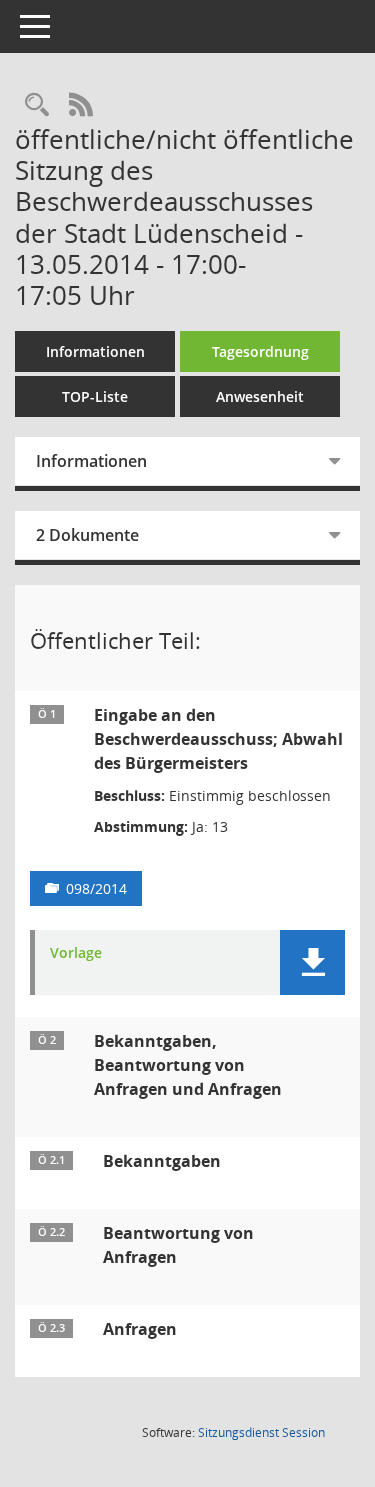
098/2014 (96, 888)
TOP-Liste (95, 396)
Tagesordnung (260, 351)
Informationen (95, 351)
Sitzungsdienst (261, 1432)
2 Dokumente (87, 535)
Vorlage (76, 953)
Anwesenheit (260, 396)
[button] (312, 962)
